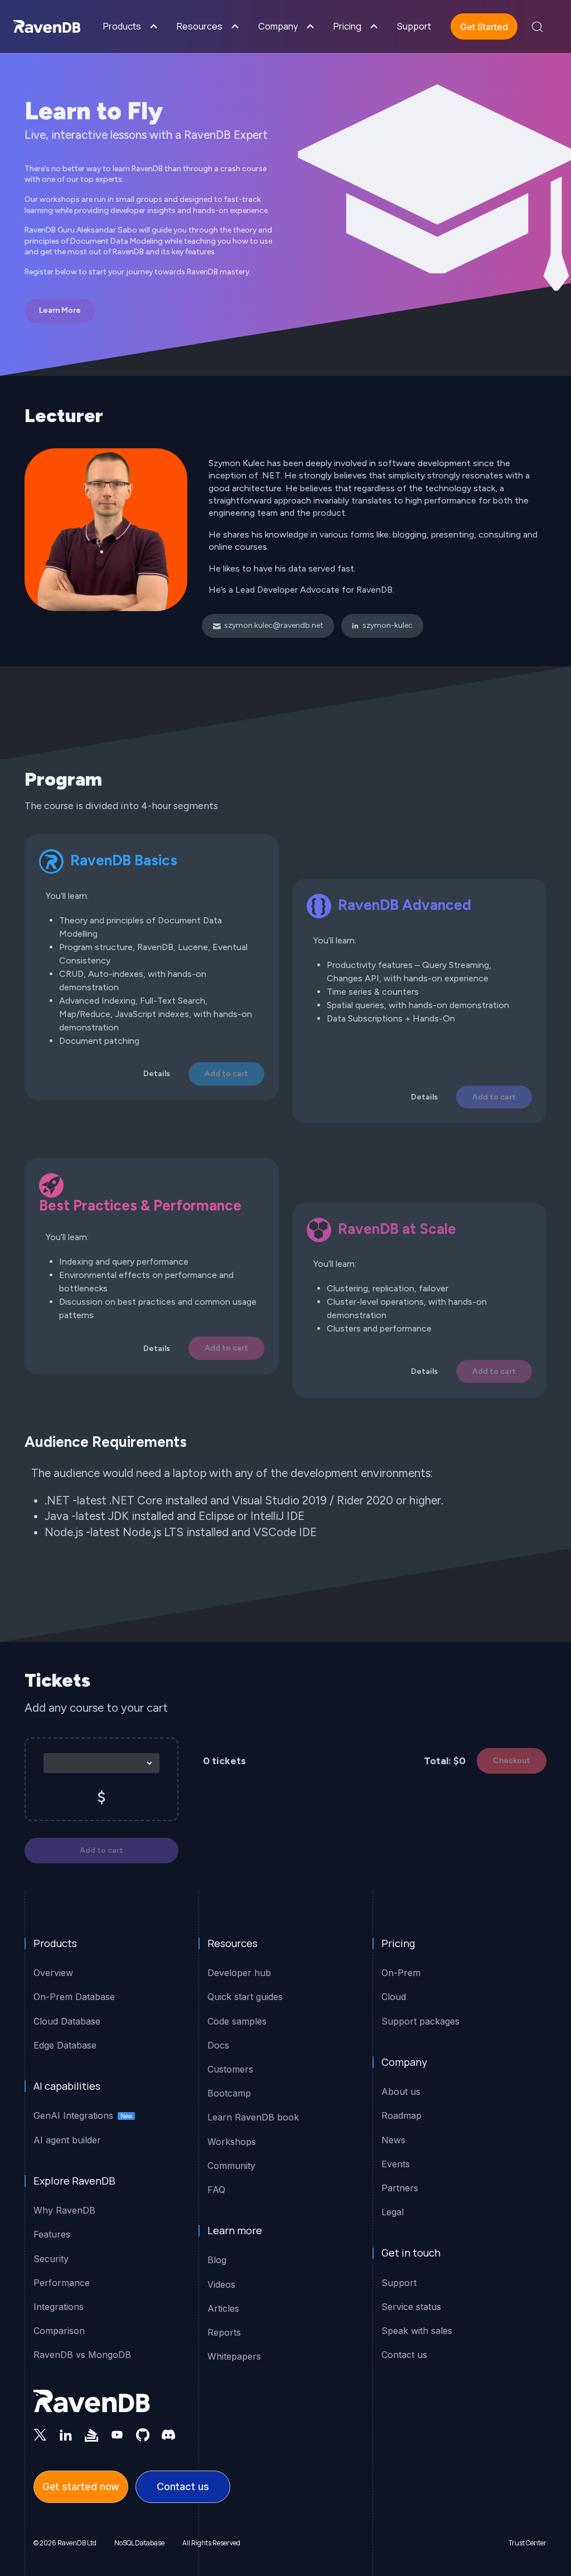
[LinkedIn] (66, 2434)
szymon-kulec (388, 625)
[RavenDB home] (92, 2401)
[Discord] (168, 2434)
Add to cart (226, 1074)
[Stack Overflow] (91, 2434)
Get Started (484, 27)
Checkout (512, 1761)
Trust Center (528, 2543)
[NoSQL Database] (47, 26)
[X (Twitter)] (40, 2434)
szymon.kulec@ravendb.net (274, 625)
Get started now (81, 2487)
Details (157, 1074)
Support (414, 26)
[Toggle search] (537, 27)
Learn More (60, 310)
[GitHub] (143, 2434)
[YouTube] (117, 2434)
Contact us (183, 2487)
